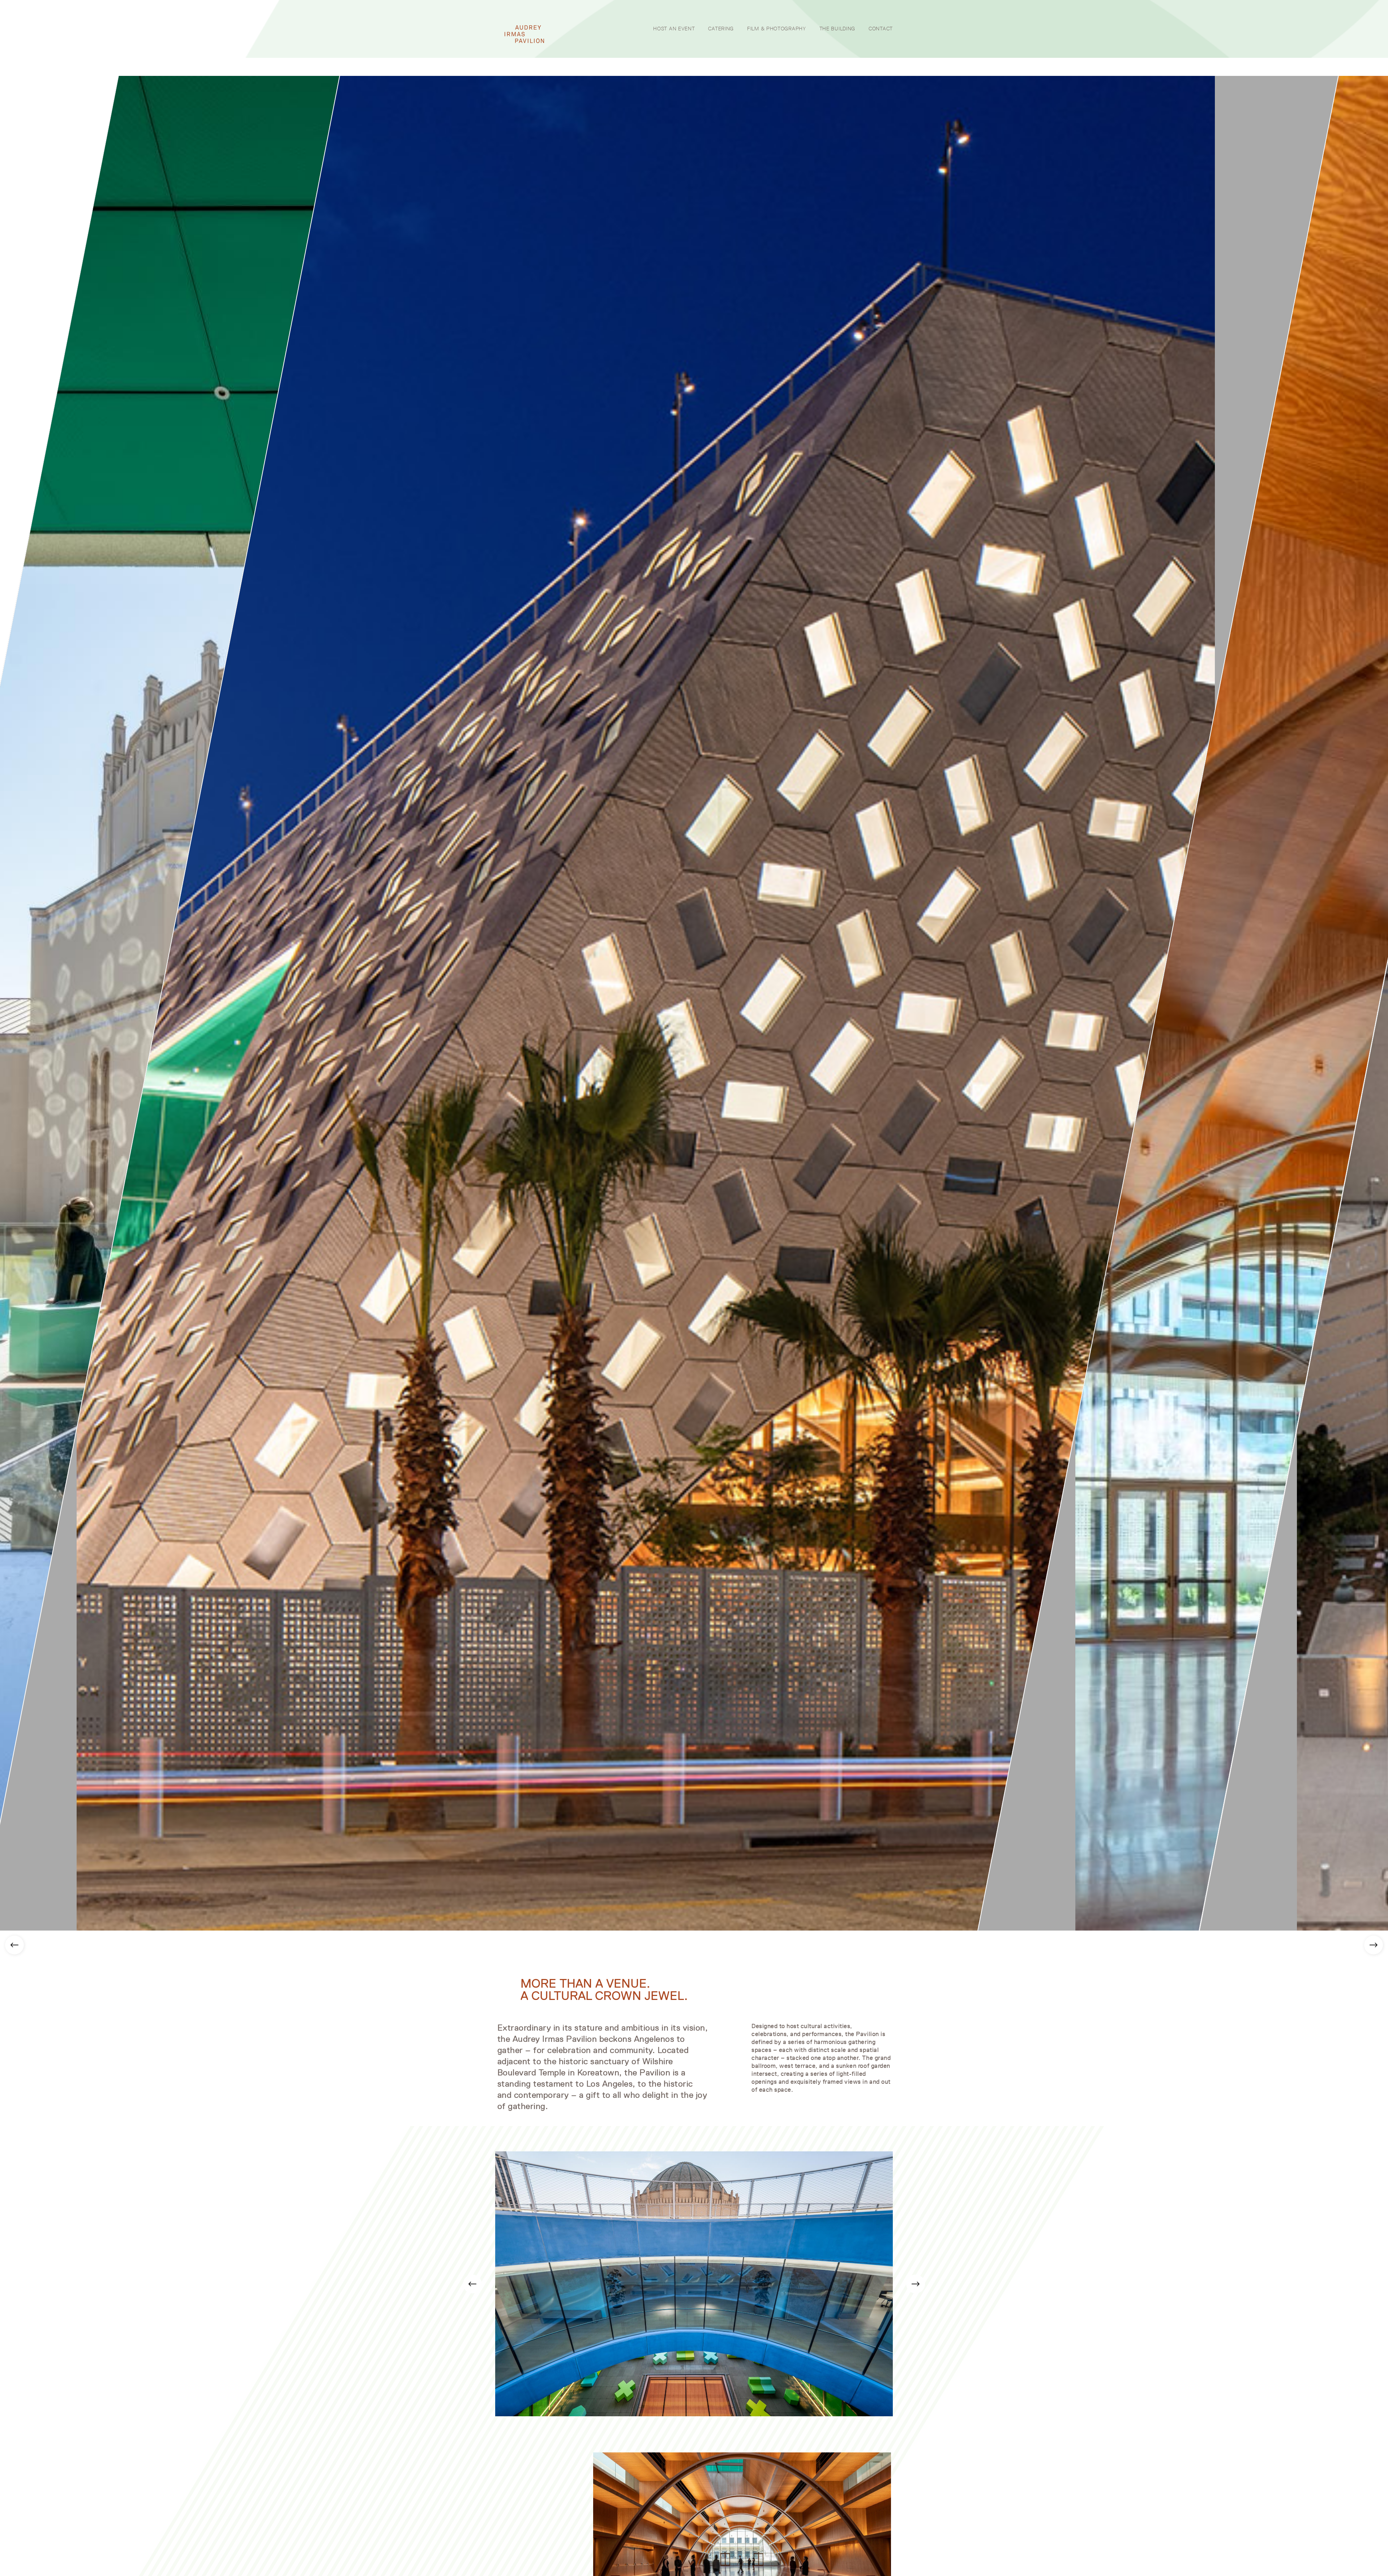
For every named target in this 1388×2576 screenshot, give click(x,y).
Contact (881, 29)
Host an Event (674, 29)
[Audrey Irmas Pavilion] (524, 34)
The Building (837, 29)
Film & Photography (777, 29)
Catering (721, 29)
